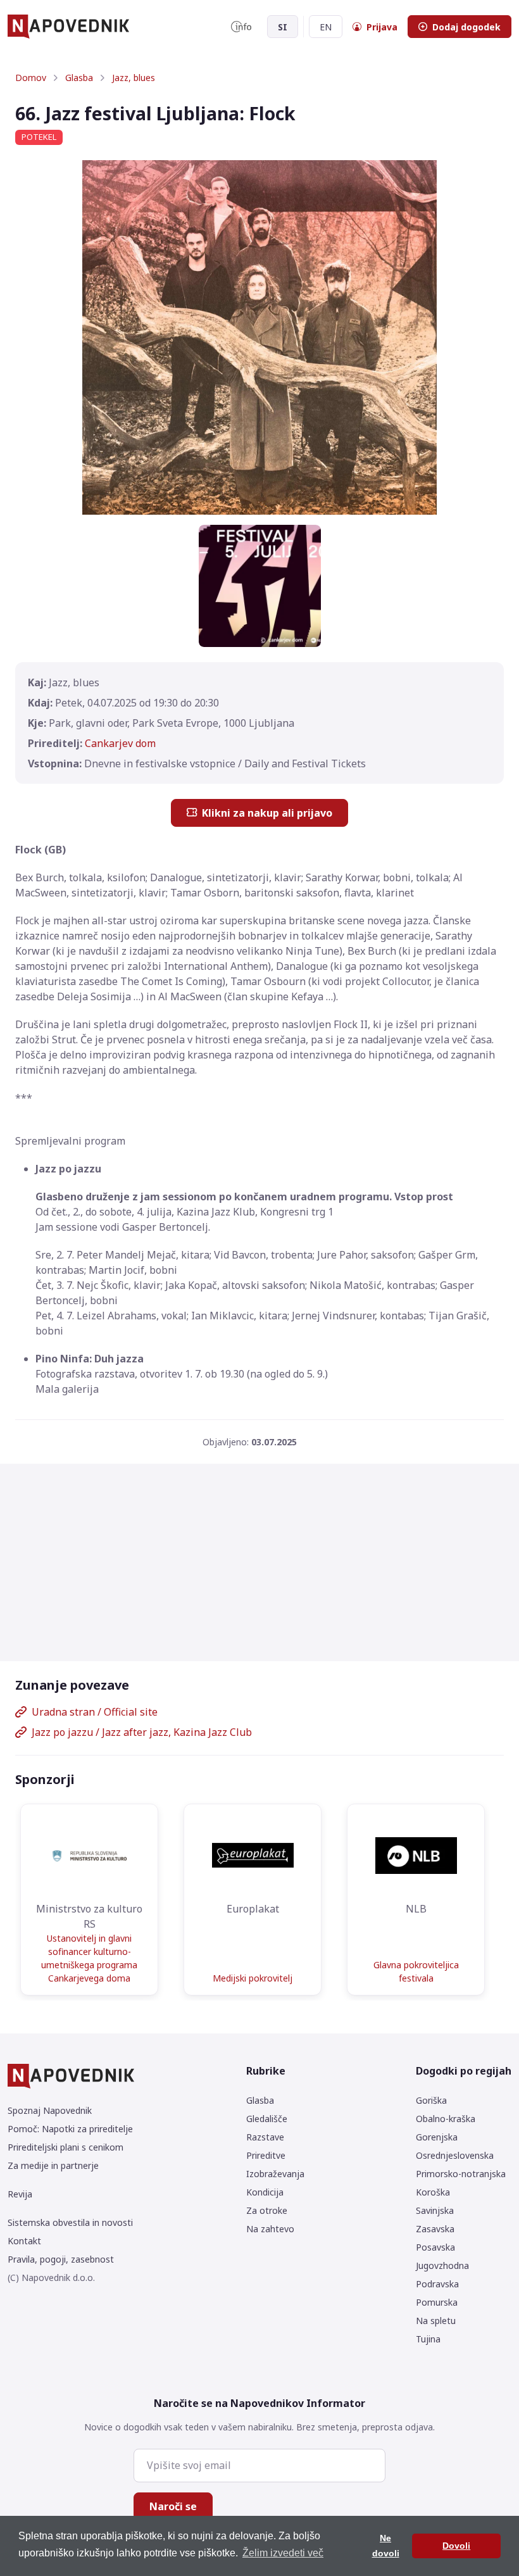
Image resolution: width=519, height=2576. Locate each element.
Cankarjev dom (120, 743)
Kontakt (24, 2241)
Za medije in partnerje (53, 2165)
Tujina (428, 2339)
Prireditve (266, 2155)
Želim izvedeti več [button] (283, 2553)
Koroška (433, 2192)
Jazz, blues (134, 78)
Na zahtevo (270, 2229)
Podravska (437, 2284)
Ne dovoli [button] (386, 2546)
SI (283, 27)
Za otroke (267, 2210)
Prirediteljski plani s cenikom (66, 2147)
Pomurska (437, 2302)
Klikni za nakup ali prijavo (267, 813)
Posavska (435, 2247)
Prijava (382, 27)
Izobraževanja (275, 2174)
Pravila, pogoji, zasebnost (61, 2259)
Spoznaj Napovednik (50, 2110)
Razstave (265, 2137)
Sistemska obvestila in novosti (70, 2222)
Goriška (431, 2100)
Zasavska (435, 2229)
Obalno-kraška (446, 2119)
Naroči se (173, 2506)
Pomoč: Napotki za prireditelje (70, 2129)
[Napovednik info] (241, 27)
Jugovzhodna (442, 2265)
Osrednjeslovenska (455, 2155)
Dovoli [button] (456, 2546)
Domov (31, 78)
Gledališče (267, 2119)
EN (326, 27)
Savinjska (435, 2210)
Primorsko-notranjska (461, 2174)
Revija (20, 2194)
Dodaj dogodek (466, 27)
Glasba (79, 78)
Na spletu (436, 2321)
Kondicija (265, 2192)
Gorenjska (437, 2137)
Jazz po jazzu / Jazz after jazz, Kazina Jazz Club (142, 1732)
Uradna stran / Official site (95, 1712)
